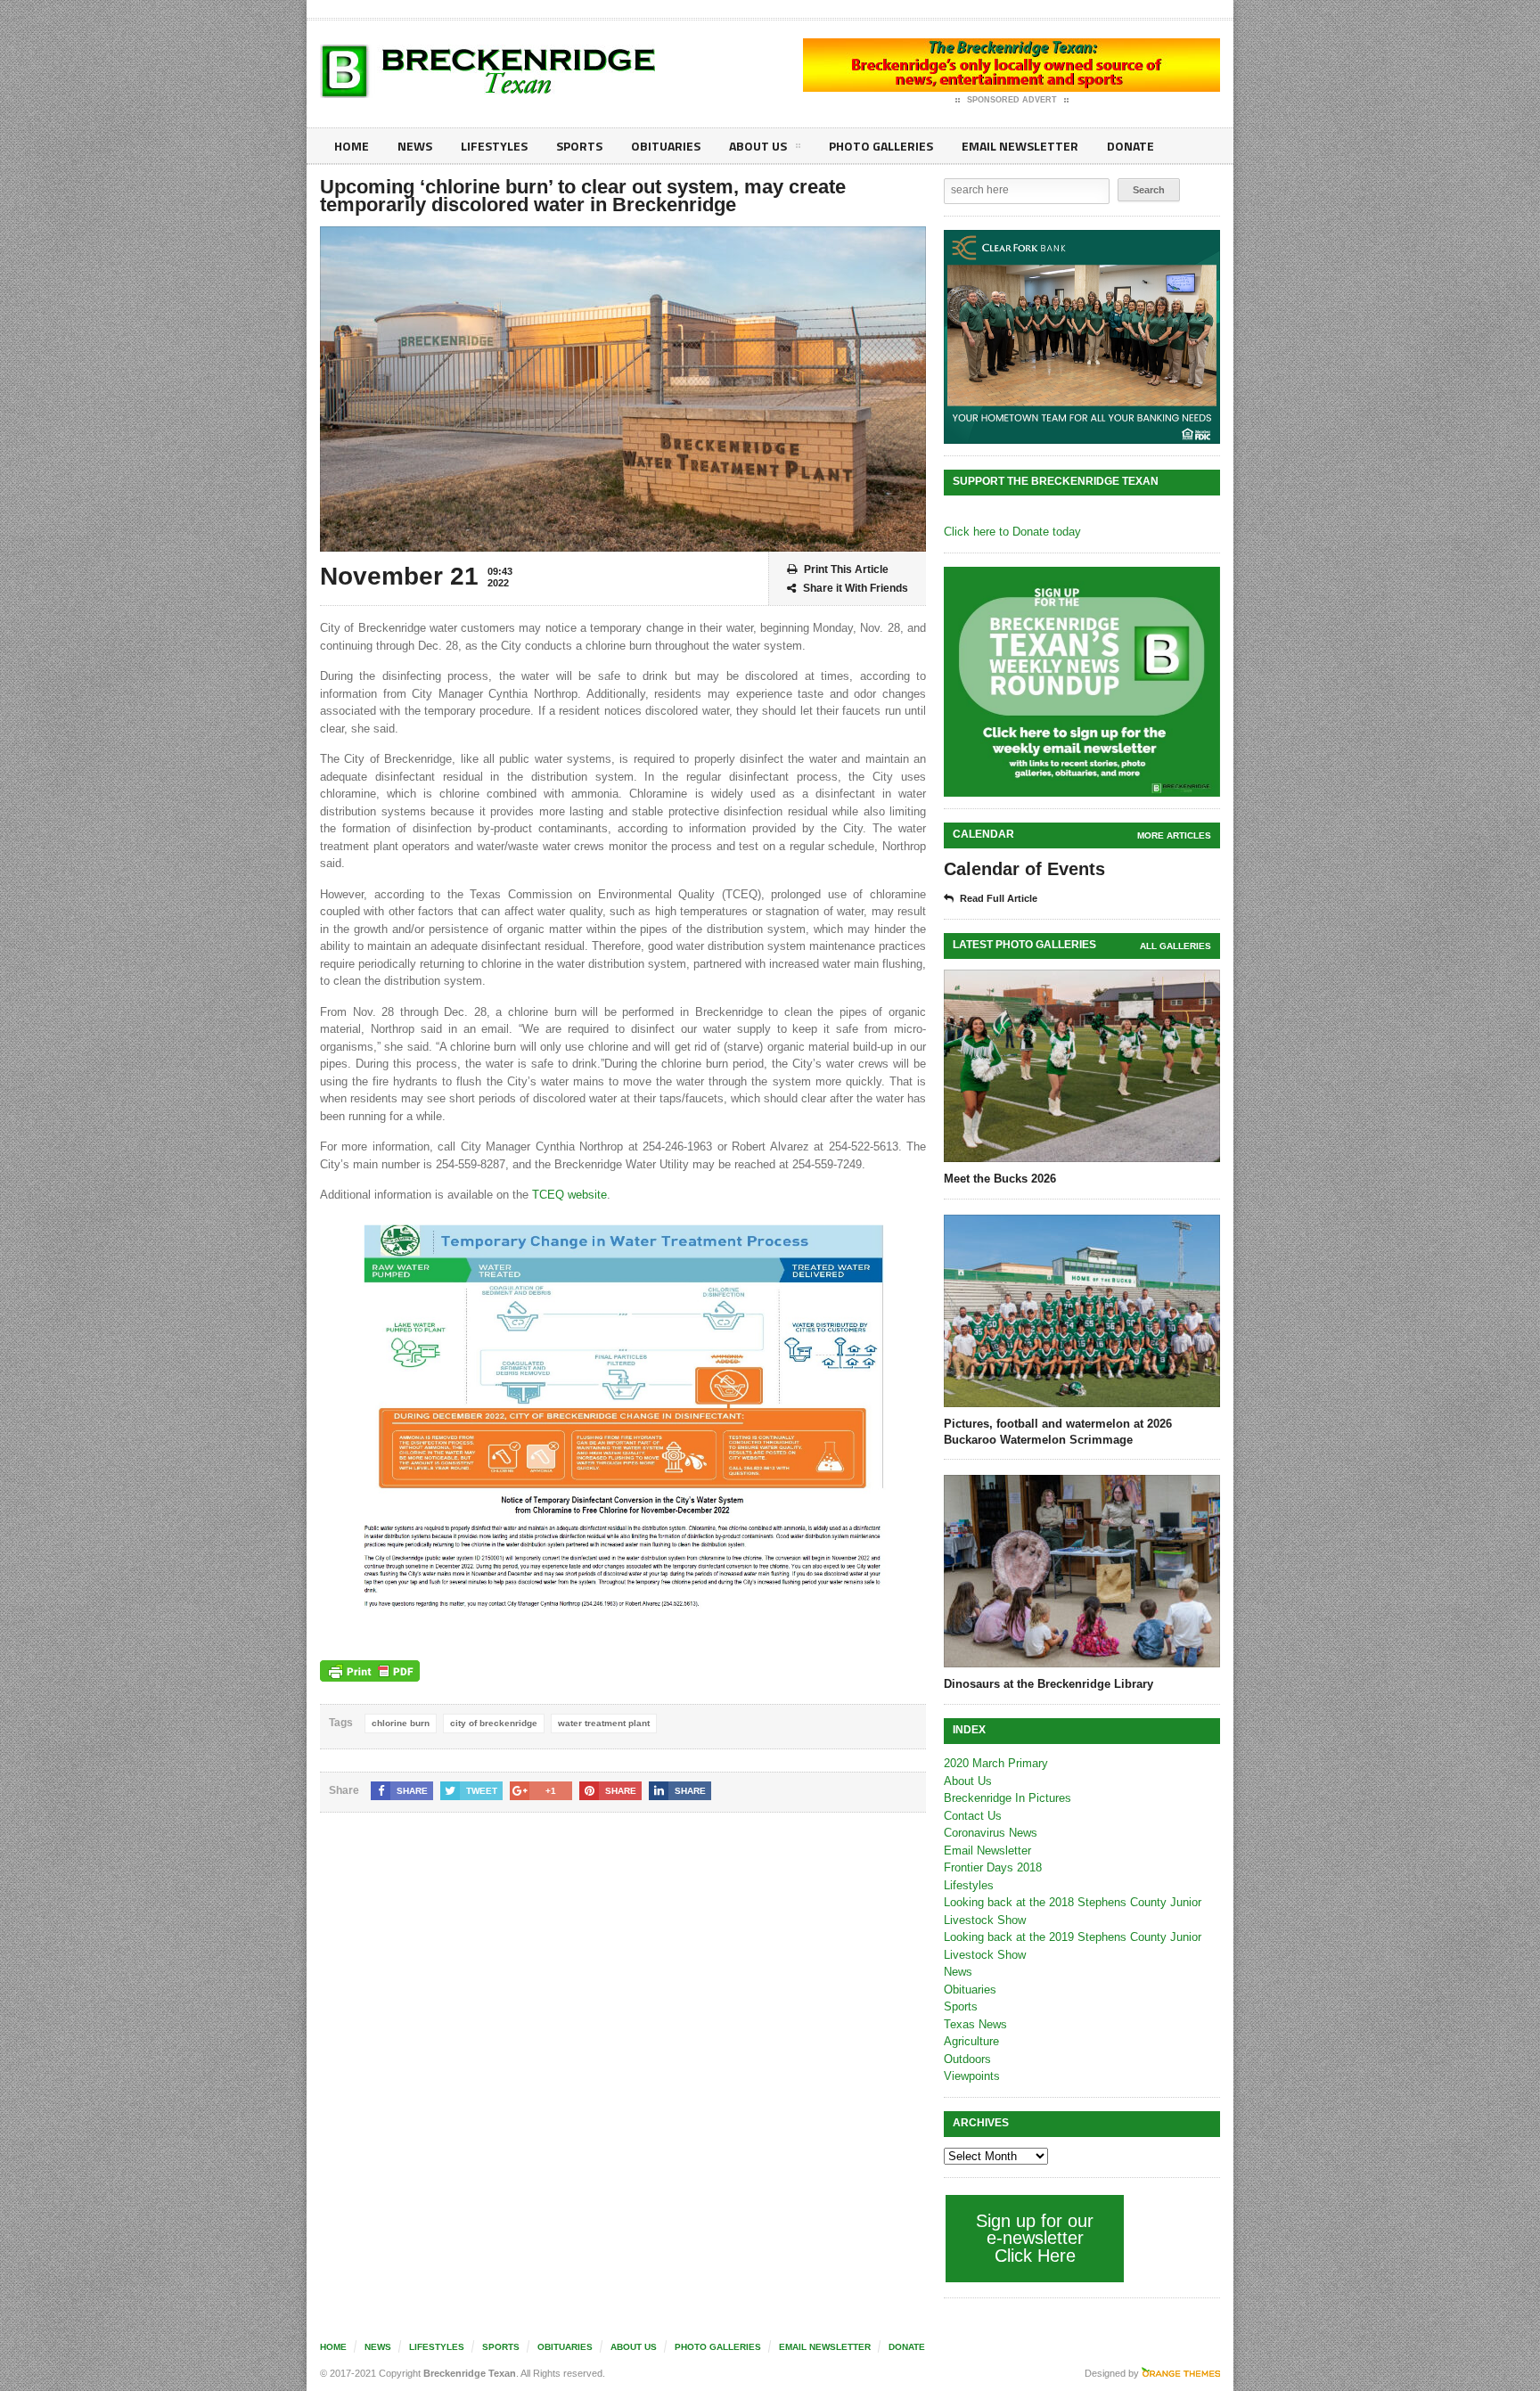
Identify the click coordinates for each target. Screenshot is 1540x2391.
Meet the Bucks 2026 (1000, 1179)
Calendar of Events (1024, 869)
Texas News (975, 2024)
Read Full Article (999, 898)
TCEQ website (569, 1195)
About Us (758, 146)
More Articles (1174, 835)
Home (352, 146)
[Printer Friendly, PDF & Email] (370, 1671)
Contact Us (973, 1816)
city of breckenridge (494, 1723)
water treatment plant (604, 1723)
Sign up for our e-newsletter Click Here (1035, 2238)
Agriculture (971, 2041)
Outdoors (967, 2059)
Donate (1130, 146)
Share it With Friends (856, 588)
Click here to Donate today (1012, 532)
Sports (579, 146)
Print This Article (846, 569)
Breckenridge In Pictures (1008, 1798)
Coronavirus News (991, 1833)
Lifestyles (494, 146)
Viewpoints (972, 2076)
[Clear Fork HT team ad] (1082, 337)
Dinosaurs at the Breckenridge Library (1049, 1684)
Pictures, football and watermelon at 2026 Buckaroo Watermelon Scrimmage (1058, 1432)
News (415, 146)
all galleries (1175, 946)
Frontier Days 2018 (993, 1867)
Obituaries (666, 146)
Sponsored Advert (1012, 100)
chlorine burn (401, 1723)
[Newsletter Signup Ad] (1082, 682)
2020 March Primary (996, 1763)
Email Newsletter (1020, 146)
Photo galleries (881, 146)
